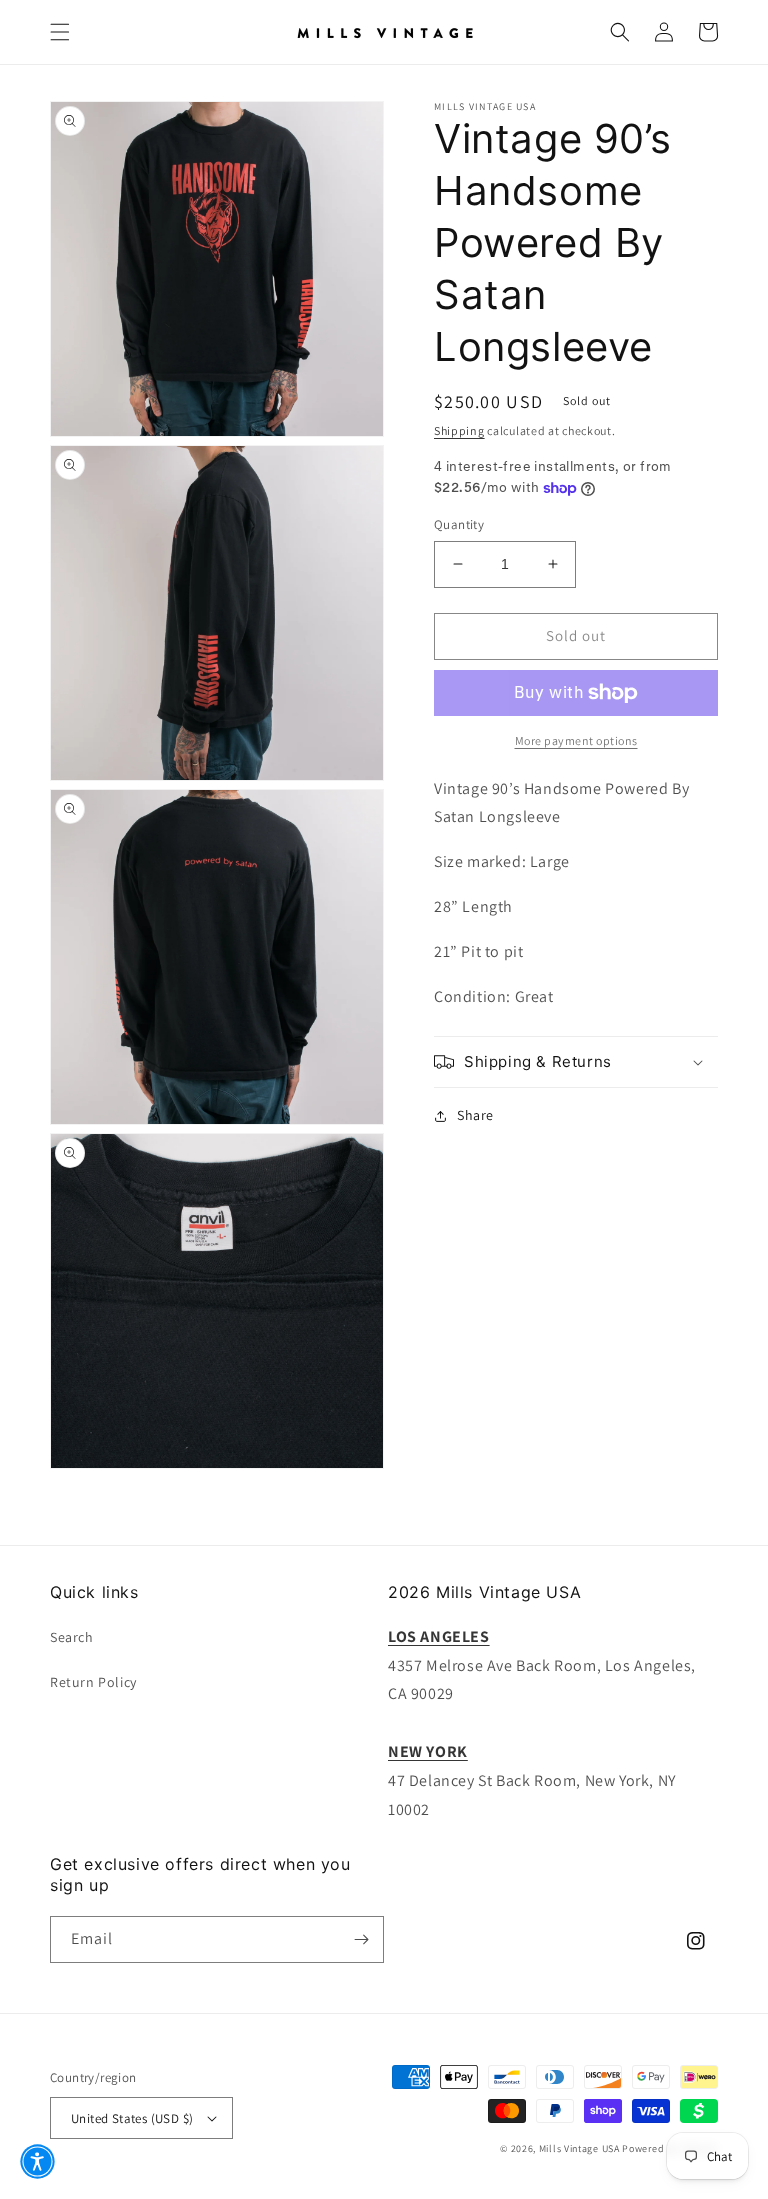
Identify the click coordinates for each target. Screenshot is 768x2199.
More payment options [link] (576, 740)
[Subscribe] (361, 1939)
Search (72, 1637)
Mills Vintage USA (579, 2148)
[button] (60, 32)
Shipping (459, 430)
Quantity (459, 524)
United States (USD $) (132, 2118)
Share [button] (475, 1115)
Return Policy (93, 1682)
